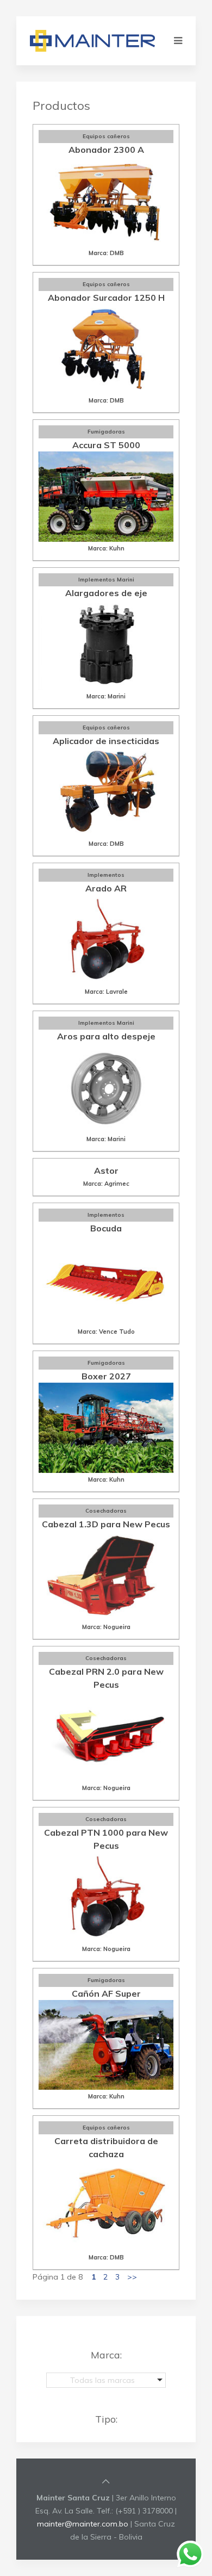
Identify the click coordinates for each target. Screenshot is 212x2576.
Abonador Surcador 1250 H (106, 298)
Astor (106, 1171)
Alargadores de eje (106, 593)
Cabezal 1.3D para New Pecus (106, 1524)
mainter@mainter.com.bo (83, 2524)
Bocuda (106, 1228)
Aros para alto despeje (106, 1036)
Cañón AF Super (106, 1993)
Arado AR (106, 888)
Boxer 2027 (106, 1376)
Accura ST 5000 (106, 445)
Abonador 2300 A (106, 150)
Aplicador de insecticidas (106, 741)
